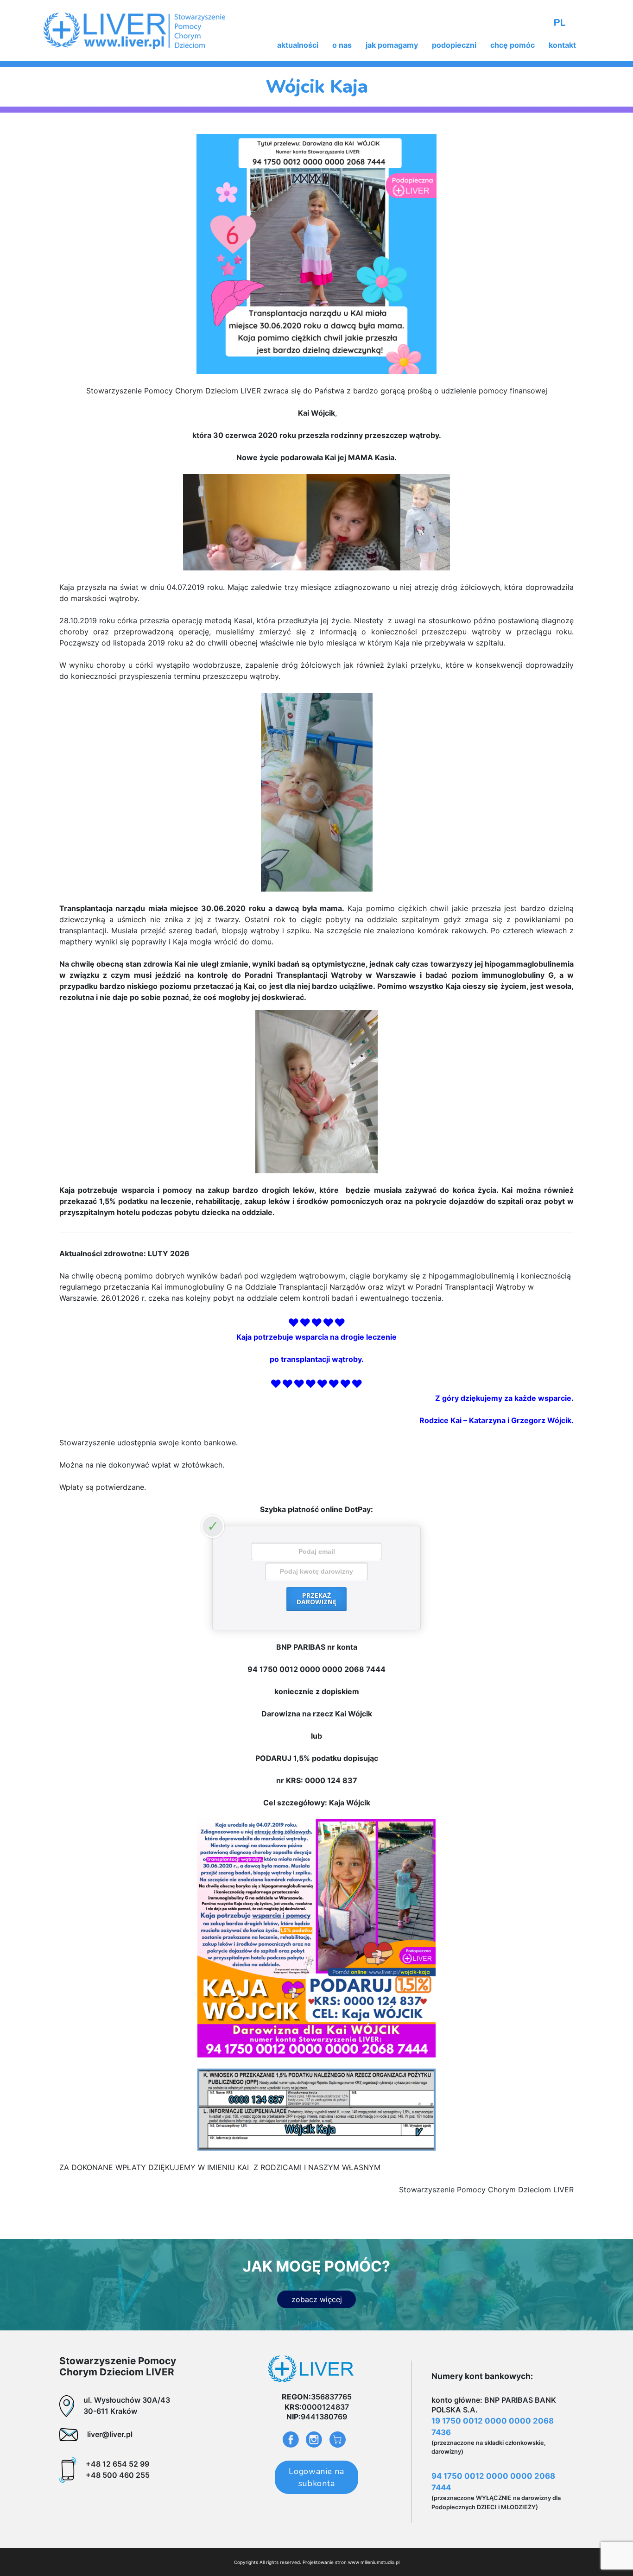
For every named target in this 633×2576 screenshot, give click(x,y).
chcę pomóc (513, 45)
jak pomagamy (392, 45)
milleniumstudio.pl (380, 2562)
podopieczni (454, 45)
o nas (342, 45)
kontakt (562, 45)
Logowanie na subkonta (316, 2477)
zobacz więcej (317, 2299)
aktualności (298, 45)
